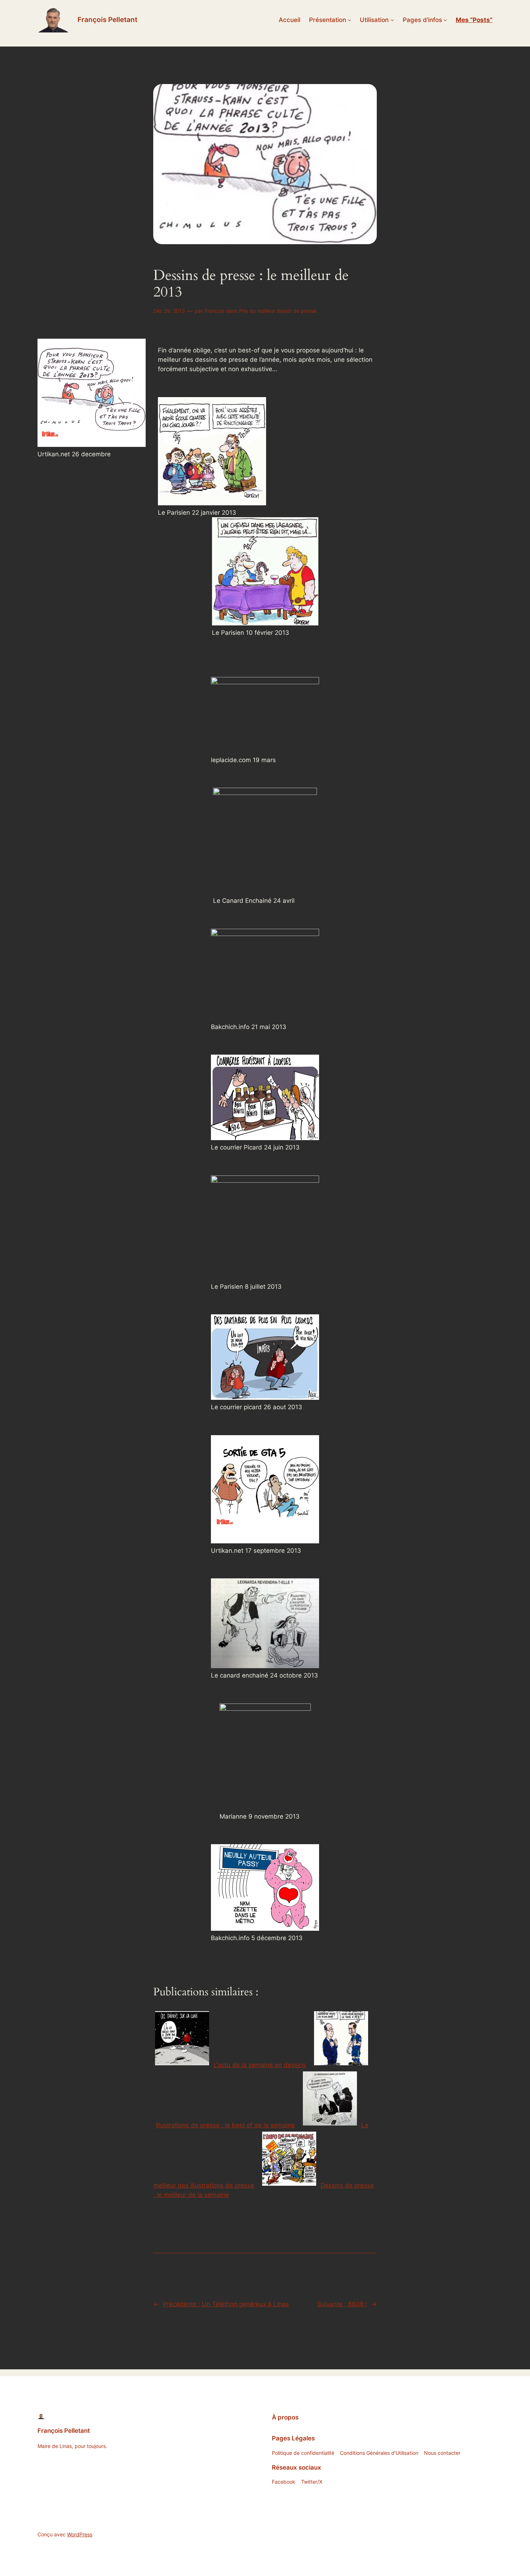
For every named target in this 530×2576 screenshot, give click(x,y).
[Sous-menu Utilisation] (392, 20)
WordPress (80, 2534)
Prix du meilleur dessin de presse (278, 311)
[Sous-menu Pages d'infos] (445, 20)
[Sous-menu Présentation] (349, 20)
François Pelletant (107, 19)
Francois (214, 311)
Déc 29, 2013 (169, 311)
